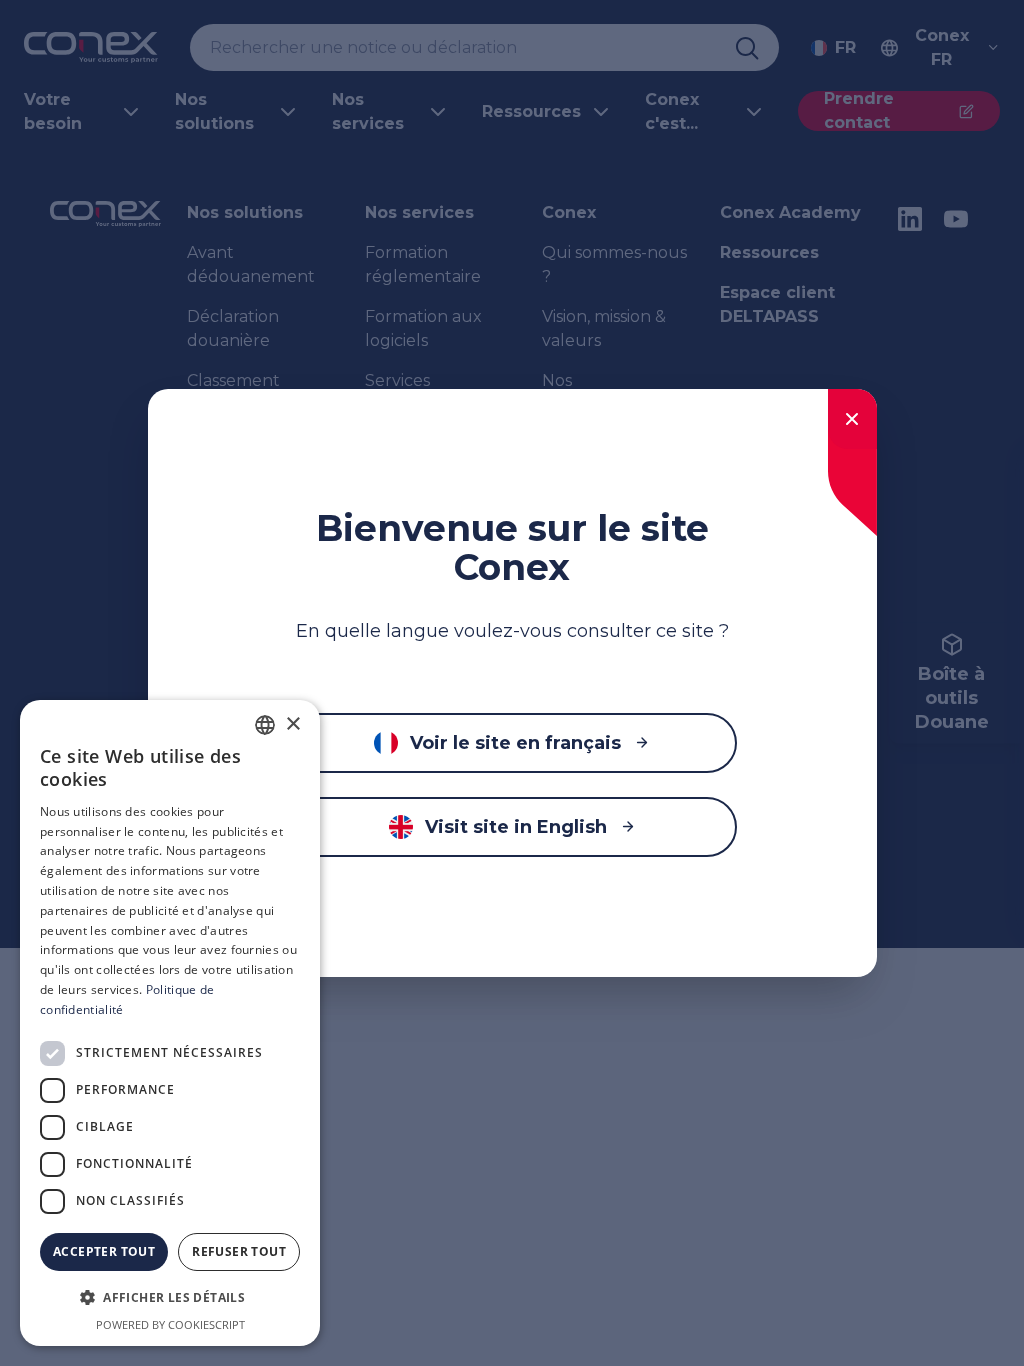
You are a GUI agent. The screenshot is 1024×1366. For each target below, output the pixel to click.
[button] (170, 1298)
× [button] (292, 724)
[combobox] (265, 725)
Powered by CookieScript (170, 1324)
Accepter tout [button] (104, 1251)
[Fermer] (852, 419)
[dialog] (170, 1023)
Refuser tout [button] (239, 1251)
